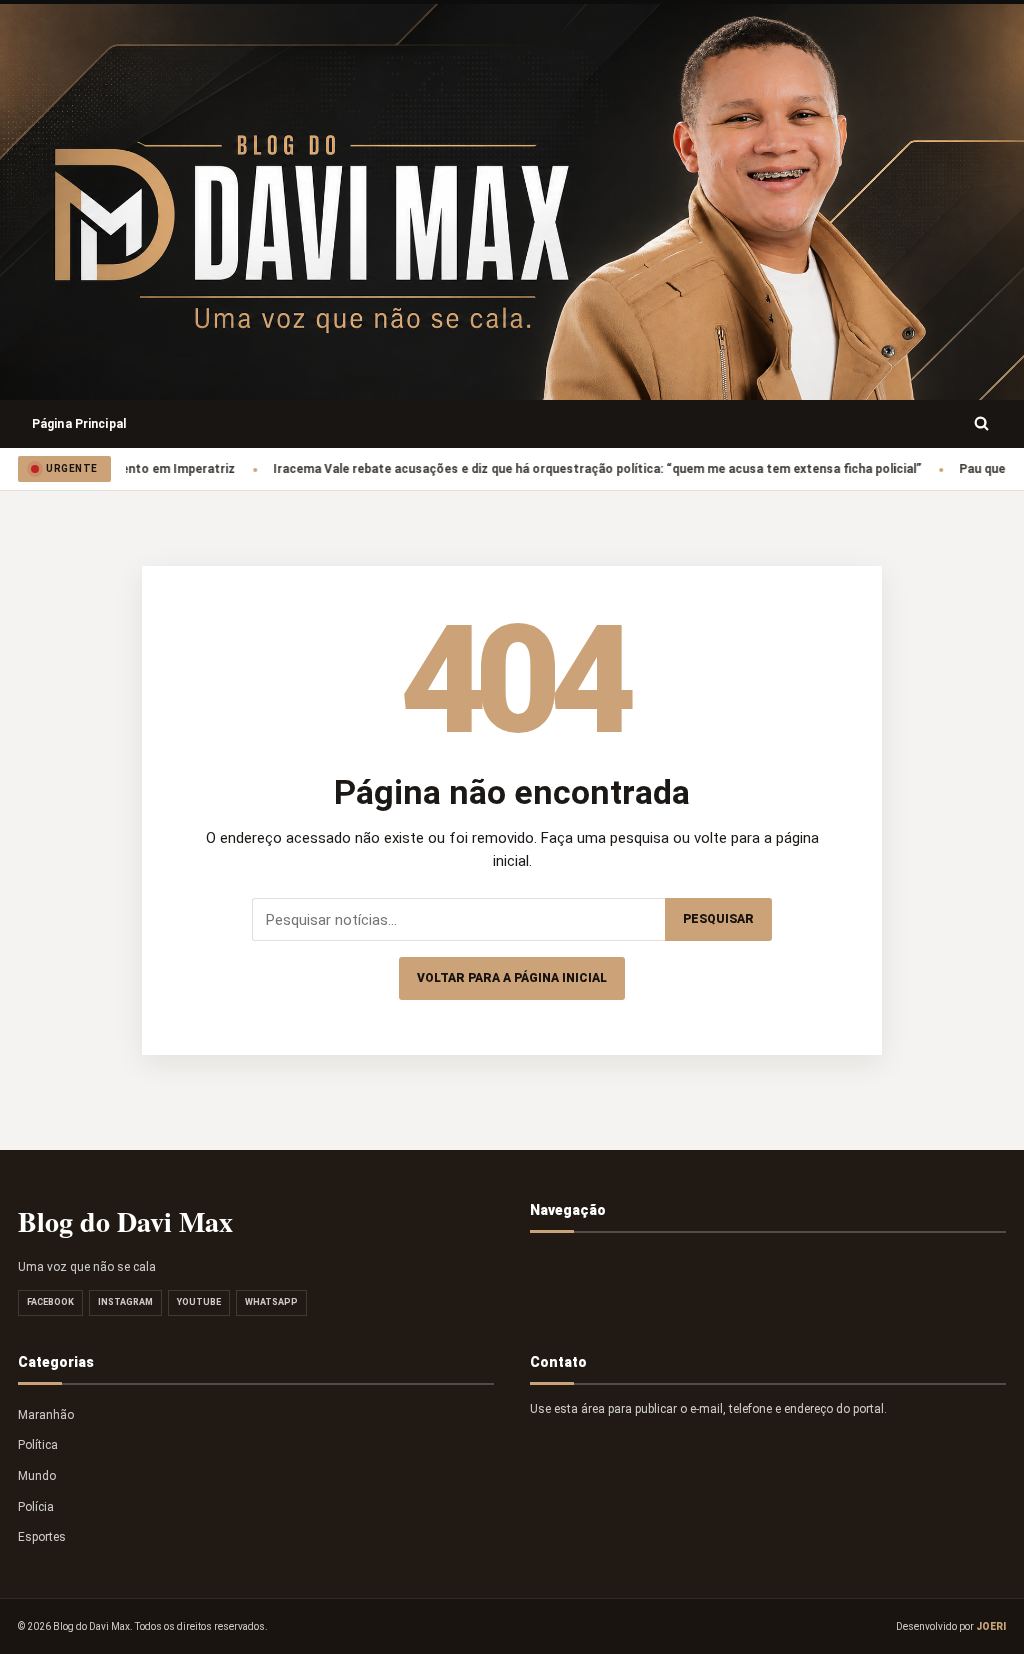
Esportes (42, 1537)
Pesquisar (718, 919)
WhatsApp (271, 1302)
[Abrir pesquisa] (982, 424)
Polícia (36, 1507)
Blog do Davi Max (125, 1221)
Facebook (50, 1302)
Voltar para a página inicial (512, 978)
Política (38, 1445)
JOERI (991, 1626)
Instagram (125, 1302)
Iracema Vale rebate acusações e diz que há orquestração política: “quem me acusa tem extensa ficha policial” (571, 469)
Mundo (37, 1476)
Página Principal (79, 424)
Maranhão (46, 1415)
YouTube (199, 1302)
